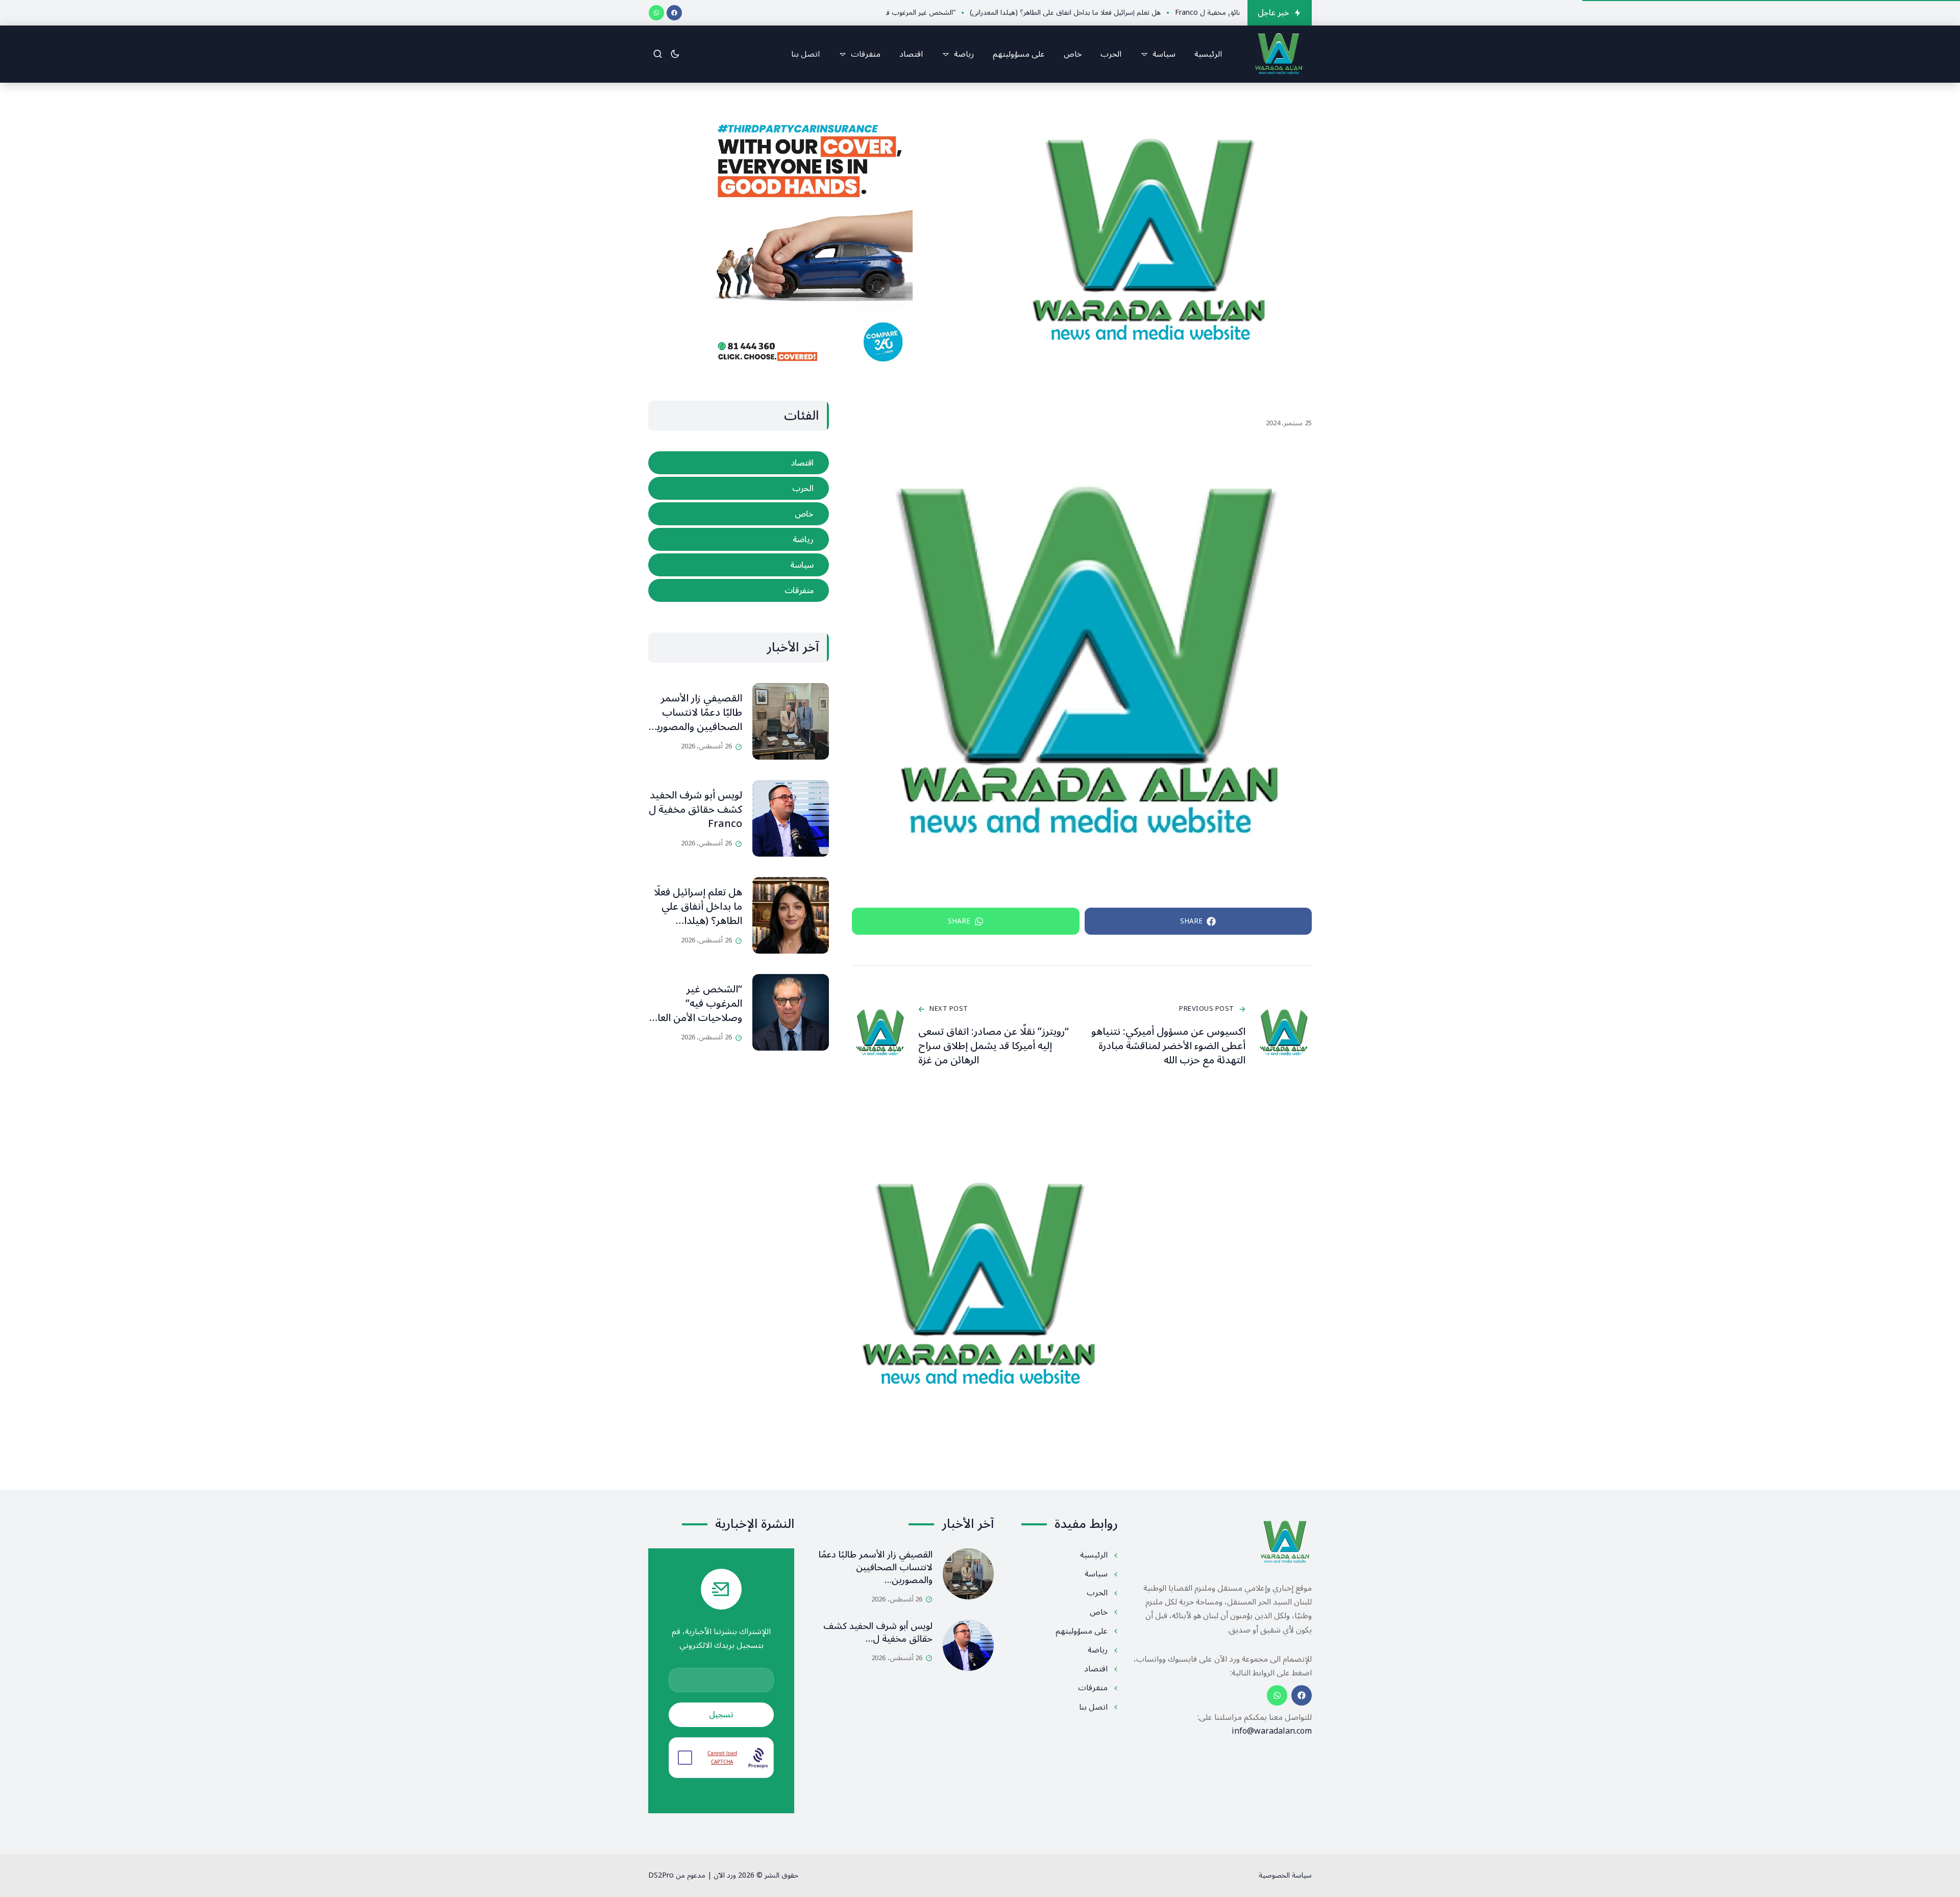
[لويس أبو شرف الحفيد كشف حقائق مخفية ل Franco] (791, 818)
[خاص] (739, 514)
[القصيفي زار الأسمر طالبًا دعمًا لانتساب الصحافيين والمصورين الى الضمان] (791, 721)
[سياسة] (739, 565)
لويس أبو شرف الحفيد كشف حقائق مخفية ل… (878, 1632)
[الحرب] (739, 488)
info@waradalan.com (1272, 1731)
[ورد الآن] (1279, 54)
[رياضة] (739, 539)
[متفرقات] (739, 590)
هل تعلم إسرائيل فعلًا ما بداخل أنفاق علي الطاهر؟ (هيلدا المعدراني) (698, 914)
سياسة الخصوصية (1285, 1875)
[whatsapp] (656, 13)
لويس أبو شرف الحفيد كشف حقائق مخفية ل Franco (695, 810)
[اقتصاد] (739, 463)
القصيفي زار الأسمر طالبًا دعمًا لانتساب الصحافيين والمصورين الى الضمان (696, 720)
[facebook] (674, 13)
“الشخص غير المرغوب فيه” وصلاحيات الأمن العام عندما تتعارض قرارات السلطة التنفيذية (697, 1018)
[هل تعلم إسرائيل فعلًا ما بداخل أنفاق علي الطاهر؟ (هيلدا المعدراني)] (791, 915)
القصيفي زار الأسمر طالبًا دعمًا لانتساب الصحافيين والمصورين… (876, 1567)
